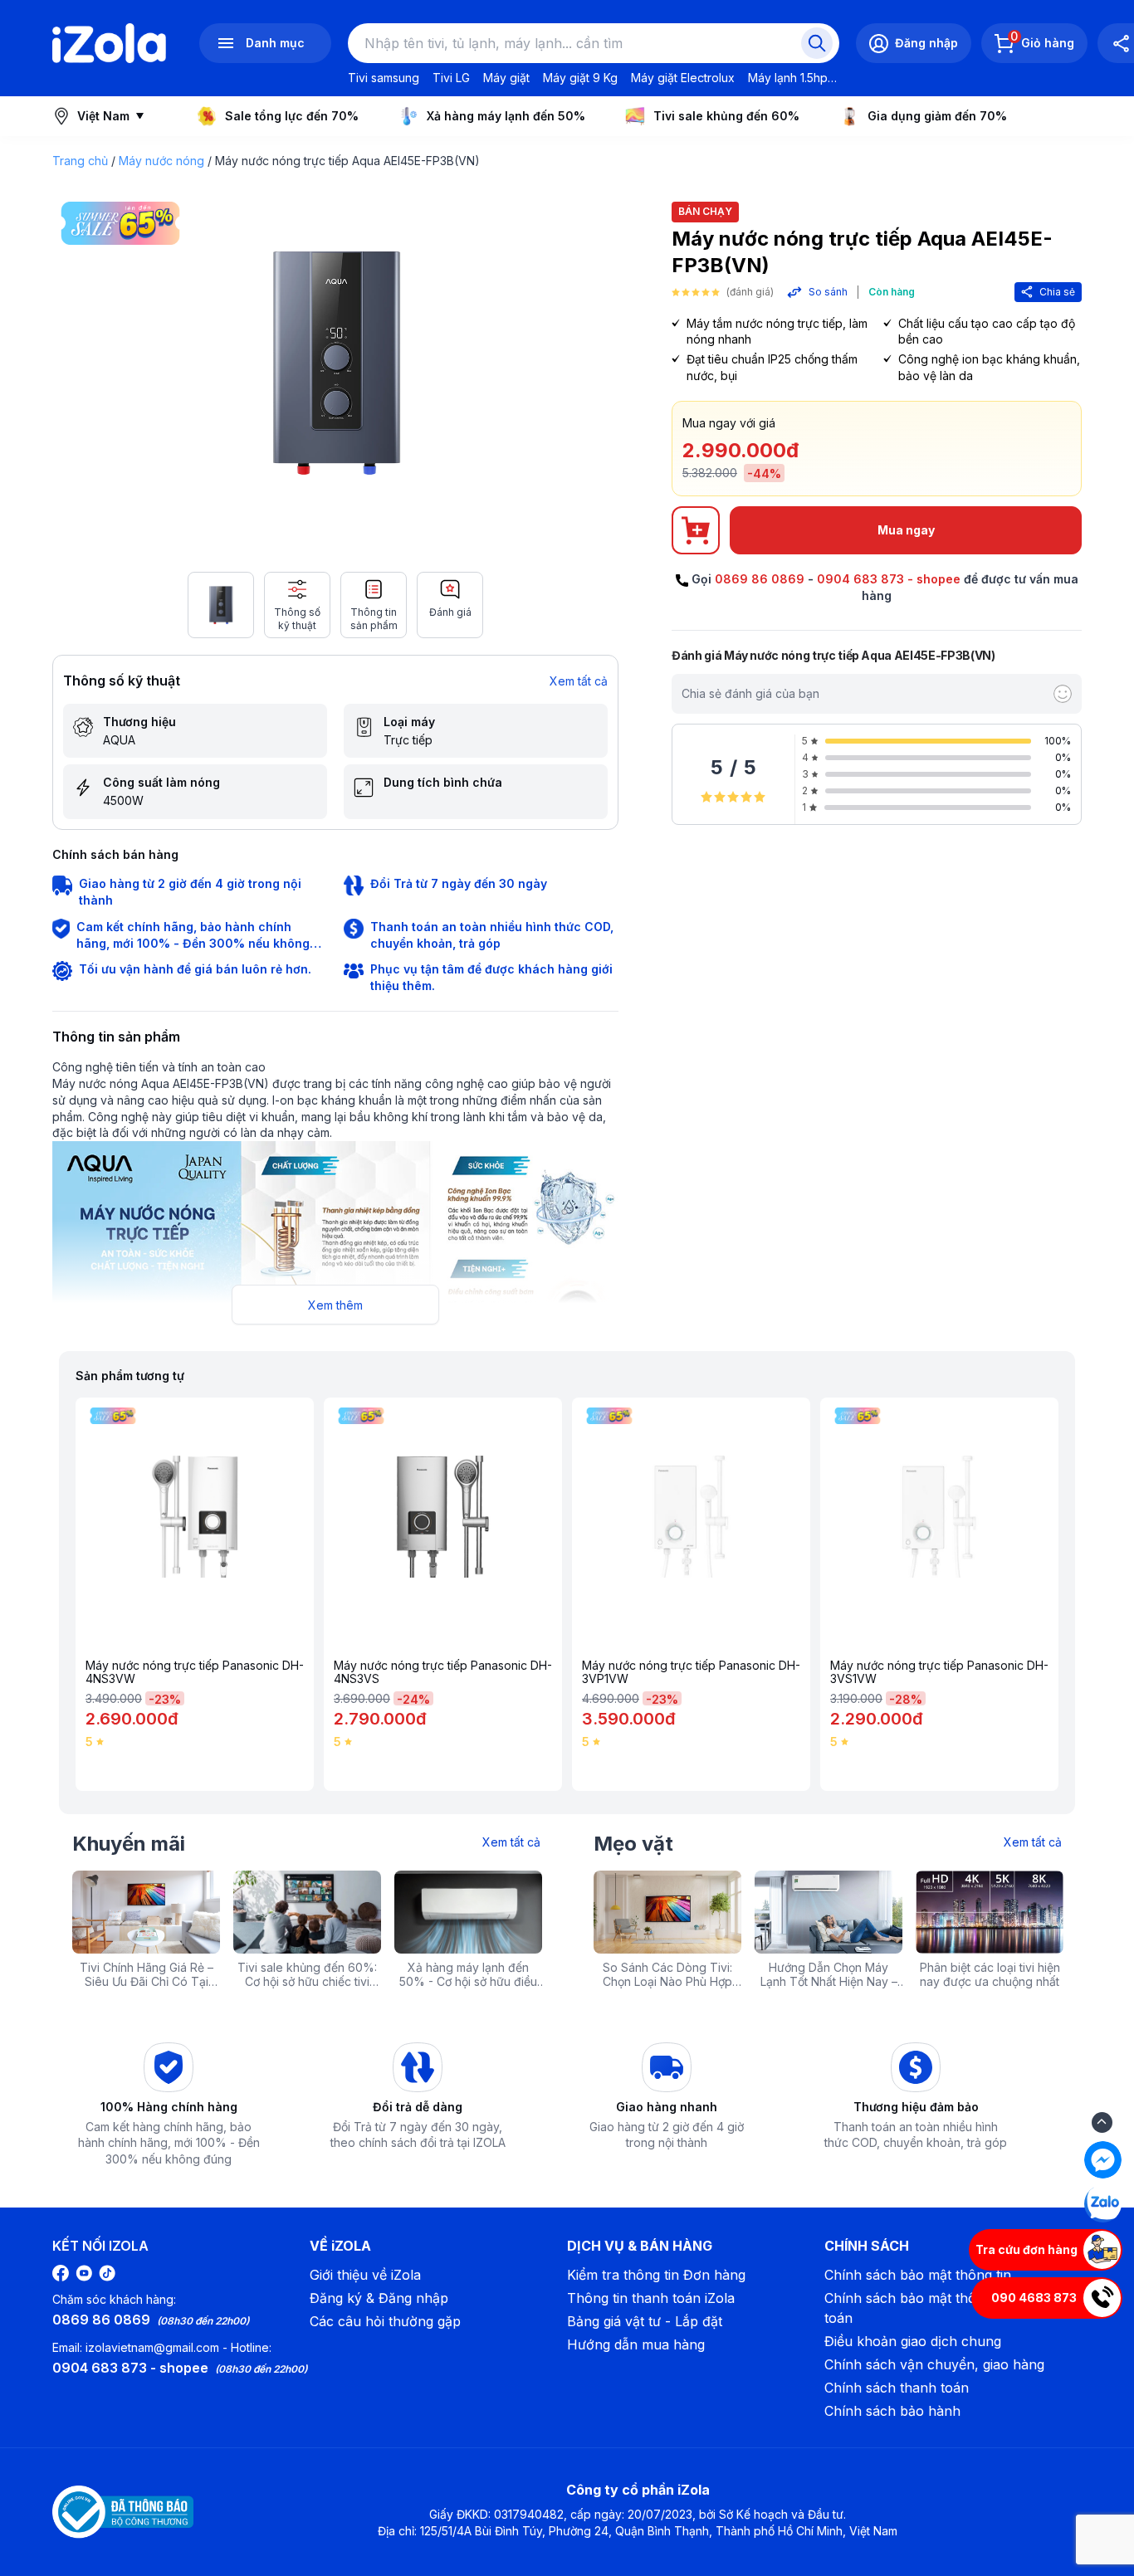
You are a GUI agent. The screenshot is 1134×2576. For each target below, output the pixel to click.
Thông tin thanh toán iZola (651, 2298)
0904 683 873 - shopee (889, 579)
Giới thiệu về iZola (365, 2275)
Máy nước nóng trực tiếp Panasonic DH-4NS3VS (443, 1672)
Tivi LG (451, 78)
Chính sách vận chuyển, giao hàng (934, 2364)
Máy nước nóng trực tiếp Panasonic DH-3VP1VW (691, 1672)
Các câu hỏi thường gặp (385, 2321)
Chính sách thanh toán (897, 2388)
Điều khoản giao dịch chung (913, 2341)
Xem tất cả (579, 681)
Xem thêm (335, 1305)
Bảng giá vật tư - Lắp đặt (645, 2321)
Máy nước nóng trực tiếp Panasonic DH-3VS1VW (939, 1672)
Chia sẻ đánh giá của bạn (750, 693)
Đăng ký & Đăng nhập (379, 2298)
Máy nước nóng (161, 161)
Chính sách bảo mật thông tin (918, 2275)
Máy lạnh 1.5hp (788, 78)
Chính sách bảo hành (892, 2411)
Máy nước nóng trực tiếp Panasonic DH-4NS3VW (195, 1672)
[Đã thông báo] (123, 2512)
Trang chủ (80, 161)
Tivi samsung (384, 78)
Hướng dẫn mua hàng (636, 2344)
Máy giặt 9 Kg (580, 78)
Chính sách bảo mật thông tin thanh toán (938, 2308)
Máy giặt (506, 78)
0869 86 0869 (760, 579)
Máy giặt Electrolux (683, 78)
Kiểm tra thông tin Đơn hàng (656, 2275)
